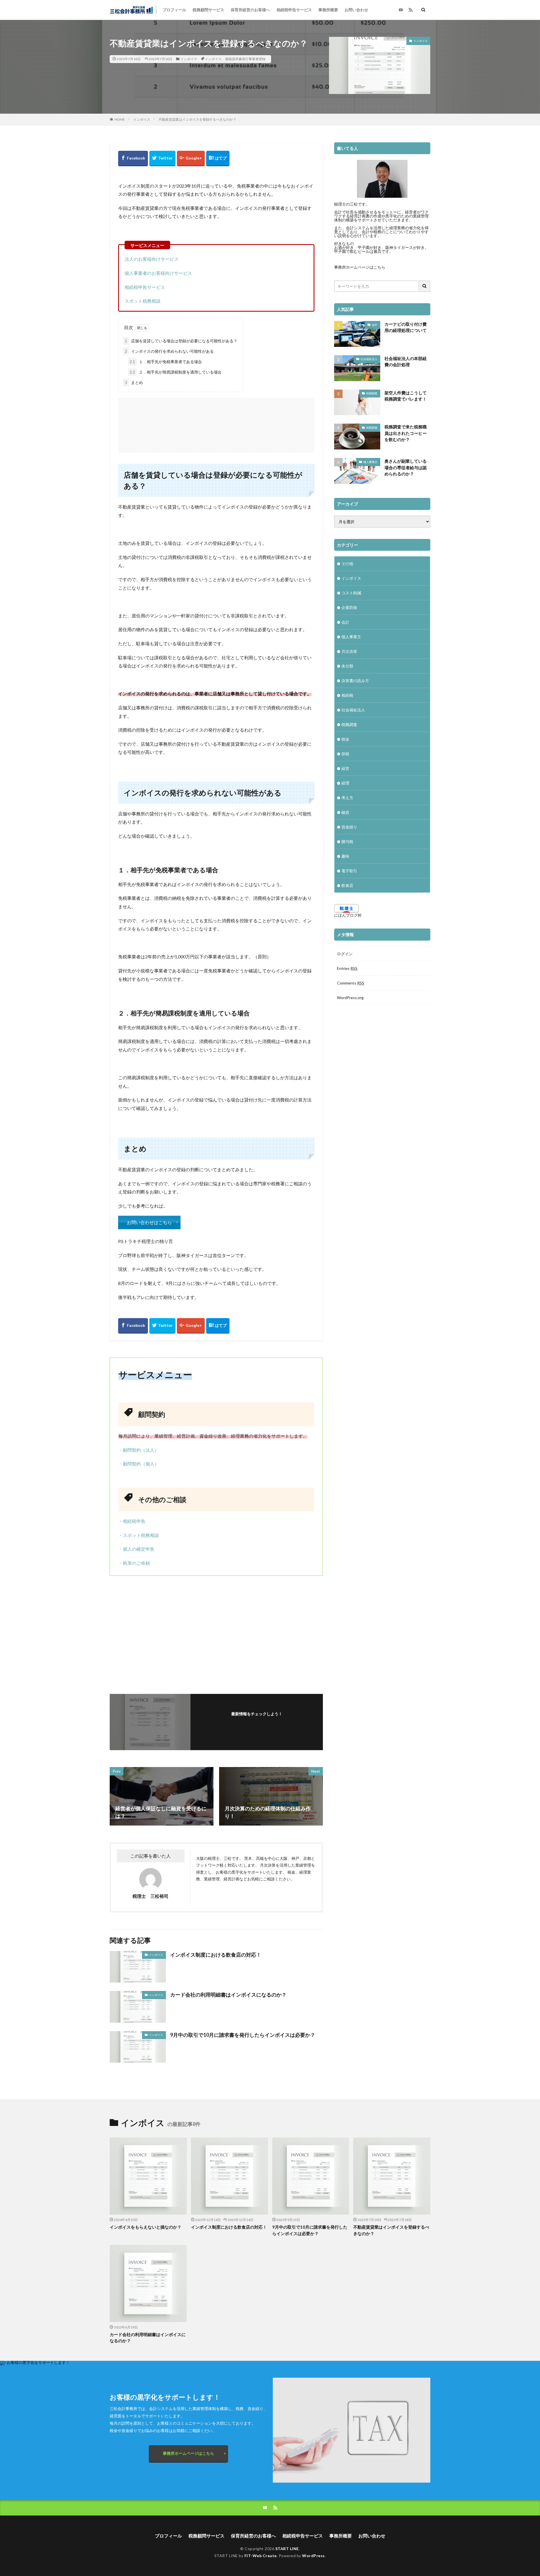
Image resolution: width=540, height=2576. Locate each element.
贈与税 (347, 841)
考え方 (347, 798)
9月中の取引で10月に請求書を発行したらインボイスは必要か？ (243, 2035)
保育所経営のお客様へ (250, 10)
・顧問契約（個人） (139, 1464)
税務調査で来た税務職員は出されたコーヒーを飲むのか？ (406, 433)
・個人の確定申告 (136, 1549)
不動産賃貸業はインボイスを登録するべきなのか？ (197, 119)
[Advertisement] (216, 422)
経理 (345, 783)
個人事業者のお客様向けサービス (158, 273)
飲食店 (347, 885)
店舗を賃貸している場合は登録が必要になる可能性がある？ (181, 341)
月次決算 (349, 651)
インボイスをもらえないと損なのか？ (146, 2227)
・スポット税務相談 (139, 1535)
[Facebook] (133, 159)
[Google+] (191, 159)
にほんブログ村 (348, 915)
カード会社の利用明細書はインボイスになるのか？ (228, 1995)
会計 (375, 325)
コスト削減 (351, 593)
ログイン (345, 954)
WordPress (313, 2556)
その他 (347, 564)
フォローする (257, 1721)
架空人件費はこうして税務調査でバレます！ (406, 396)
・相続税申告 (132, 1521)
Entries (347, 968)
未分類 (347, 666)
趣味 (345, 856)
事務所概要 (328, 10)
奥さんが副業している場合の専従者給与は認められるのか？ (406, 467)
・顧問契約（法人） (139, 1450)
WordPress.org (350, 998)
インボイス (189, 59)
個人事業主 (370, 462)
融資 (345, 812)
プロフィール (174, 10)
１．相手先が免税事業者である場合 (166, 362)
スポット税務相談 (143, 301)
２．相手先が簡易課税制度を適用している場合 (176, 372)
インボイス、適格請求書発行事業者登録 (235, 59)
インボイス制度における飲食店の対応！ (216, 1955)
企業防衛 (349, 607)
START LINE (287, 2549)
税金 (345, 739)
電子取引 (349, 871)
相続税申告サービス (294, 10)
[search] (425, 286)
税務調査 (372, 393)
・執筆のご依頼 (134, 1563)
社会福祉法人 (369, 359)
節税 (345, 754)
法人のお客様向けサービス (152, 259)
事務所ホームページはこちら (360, 267)
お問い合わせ (356, 10)
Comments (351, 983)
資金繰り (349, 827)
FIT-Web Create (261, 2556)
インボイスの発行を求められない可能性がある (169, 351)
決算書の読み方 (355, 681)
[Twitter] (162, 159)
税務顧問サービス (208, 10)
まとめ (134, 382)
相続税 (347, 695)
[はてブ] (218, 159)
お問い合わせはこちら (149, 1222)
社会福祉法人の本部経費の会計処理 (406, 362)
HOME (120, 119)
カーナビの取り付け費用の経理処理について (406, 327)
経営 (345, 768)
